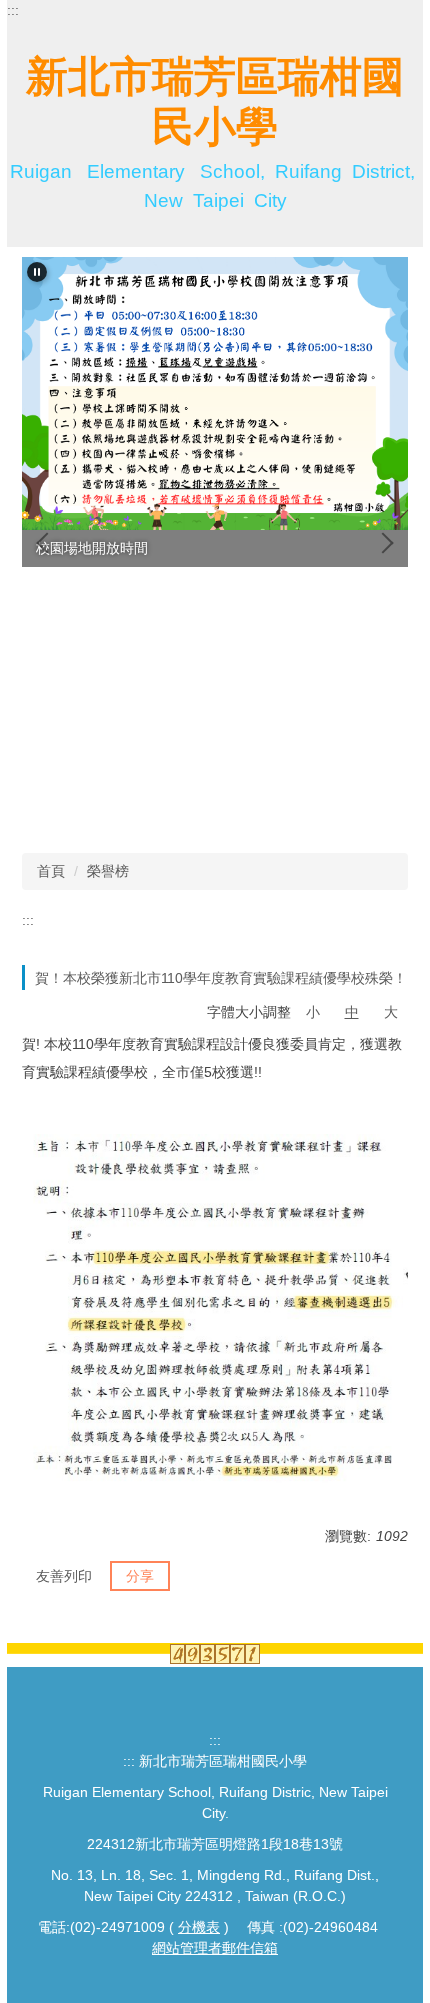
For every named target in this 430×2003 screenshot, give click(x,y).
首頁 (51, 871)
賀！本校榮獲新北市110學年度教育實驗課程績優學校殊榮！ (221, 978)
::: (13, 10)
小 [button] (313, 1012)
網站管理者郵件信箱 (215, 1948)
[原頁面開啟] (215, 393)
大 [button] (391, 1012)
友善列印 (64, 1576)
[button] (37, 272)
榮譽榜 (108, 871)
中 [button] (352, 1012)
